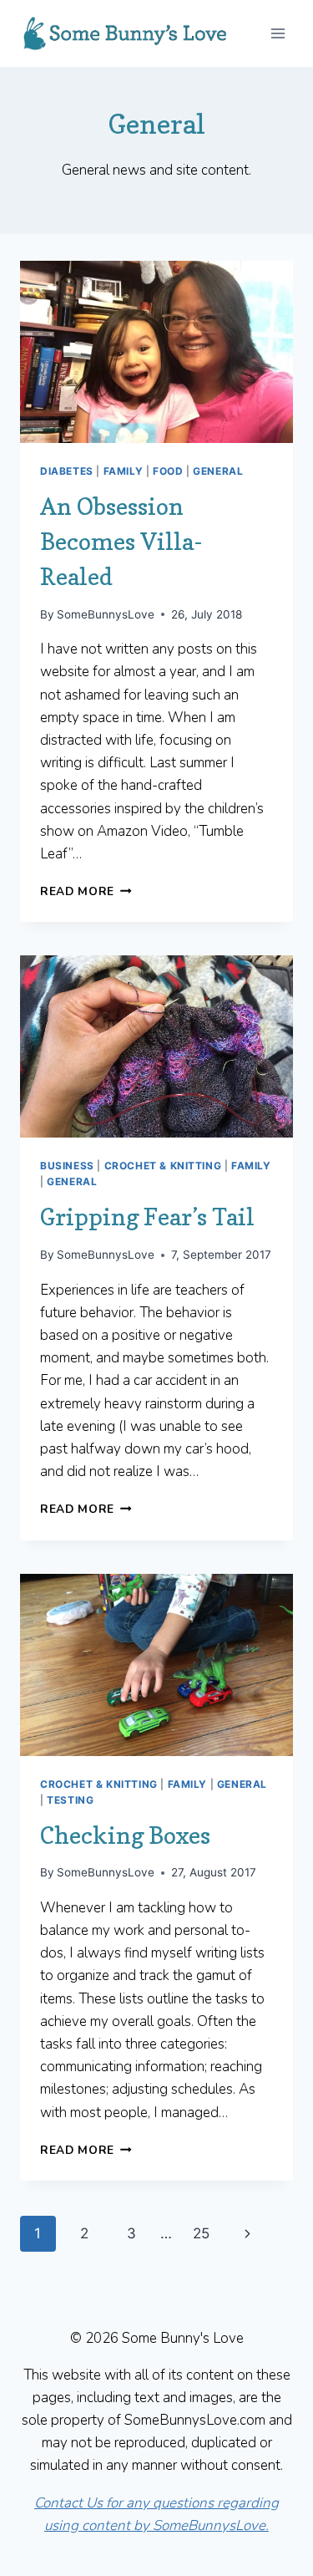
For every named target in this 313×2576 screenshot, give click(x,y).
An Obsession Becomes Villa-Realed (121, 542)
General (218, 471)
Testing (70, 1800)
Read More (86, 891)
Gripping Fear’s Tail (147, 1217)
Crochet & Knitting (163, 1166)
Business (67, 1166)
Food (168, 471)
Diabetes (67, 471)
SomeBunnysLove (106, 614)
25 (201, 2233)
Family (124, 471)
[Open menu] (278, 33)
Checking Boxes (125, 1835)
